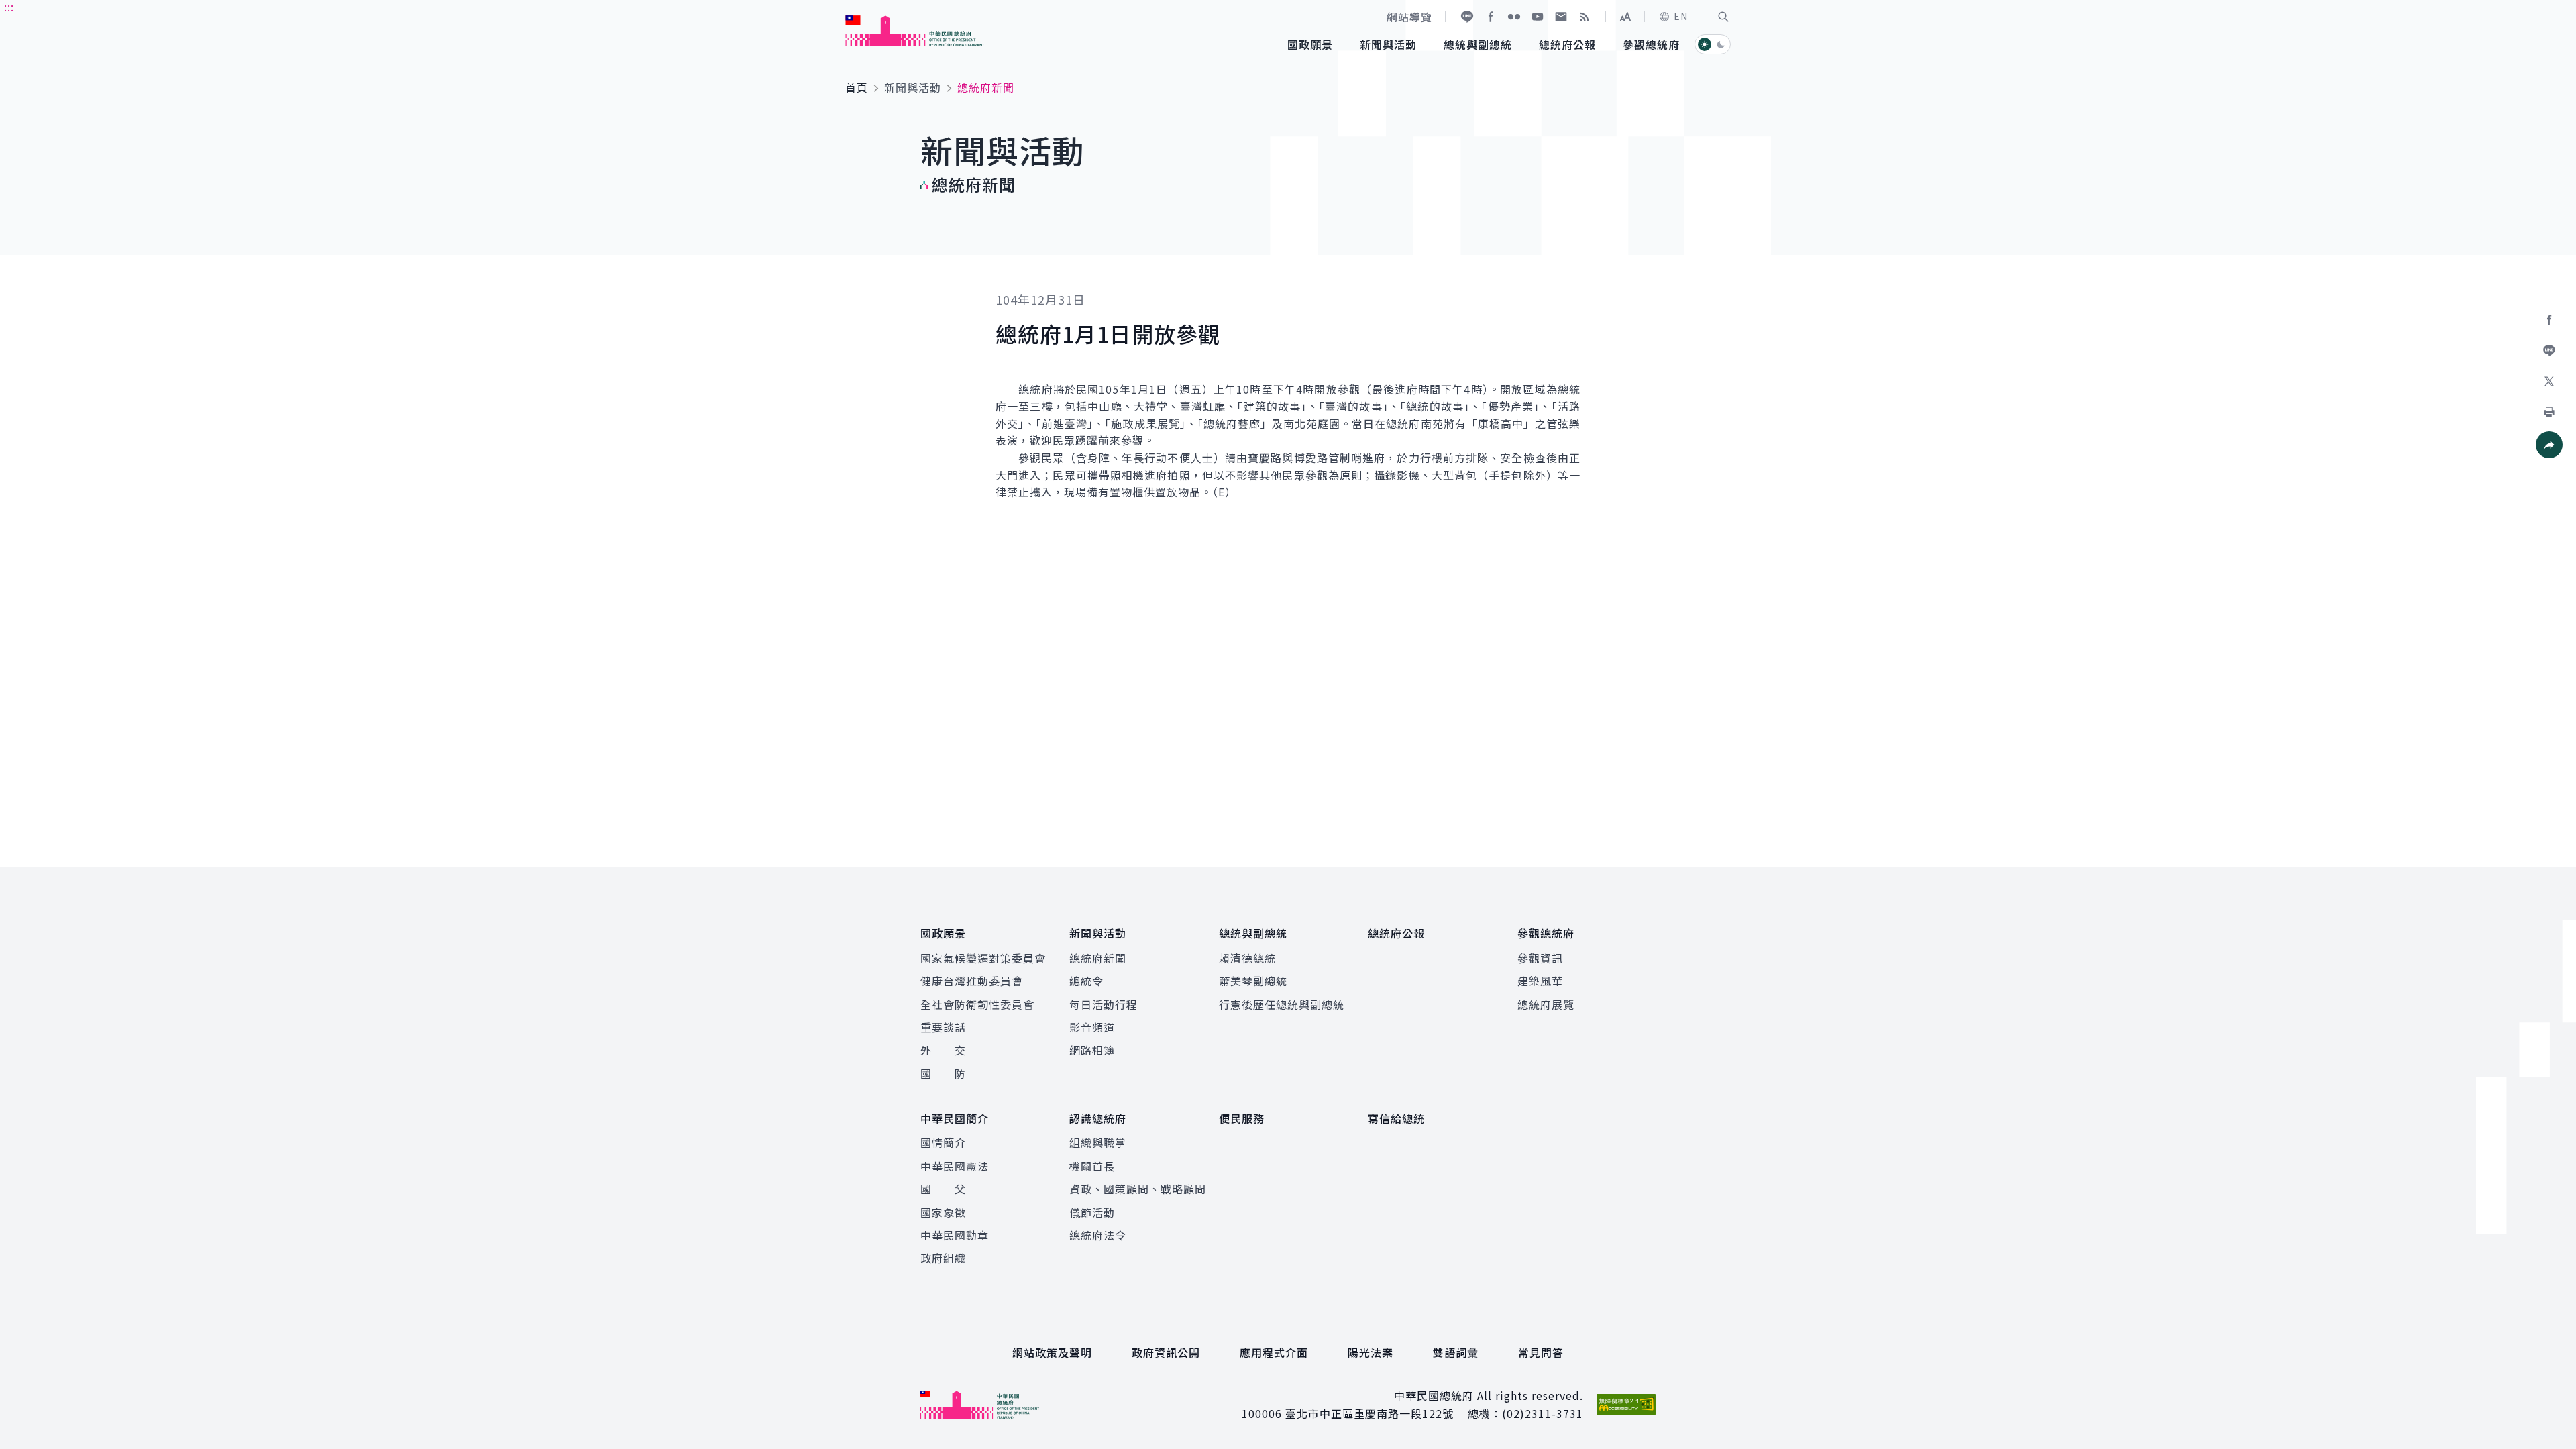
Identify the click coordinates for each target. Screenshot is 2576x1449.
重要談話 (943, 1027)
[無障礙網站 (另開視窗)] (1626, 1404)
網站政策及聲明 (1052, 1352)
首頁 (857, 87)
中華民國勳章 (955, 1235)
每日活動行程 (1104, 1004)
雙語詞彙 (1456, 1352)
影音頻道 (1092, 1027)
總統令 (1086, 981)
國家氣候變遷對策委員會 (983, 958)
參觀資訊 (1540, 958)
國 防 (943, 1073)
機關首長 (1092, 1166)
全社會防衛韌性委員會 (977, 1004)
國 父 (943, 1189)
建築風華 (1540, 981)
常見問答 (1541, 1352)
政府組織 (943, 1258)
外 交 (943, 1050)
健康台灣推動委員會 (972, 981)
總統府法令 (1098, 1235)
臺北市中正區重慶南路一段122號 (1370, 1413)
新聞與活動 (913, 87)
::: (9, 7)
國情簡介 (943, 1142)
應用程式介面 (1274, 1352)
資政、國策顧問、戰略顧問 (1138, 1189)
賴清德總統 (1247, 958)
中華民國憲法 (955, 1166)
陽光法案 (1371, 1352)
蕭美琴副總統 (1253, 981)
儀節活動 (1092, 1212)
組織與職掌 (1098, 1142)
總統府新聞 (1098, 958)
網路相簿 (1092, 1050)
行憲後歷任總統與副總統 (1282, 1004)
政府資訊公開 (1166, 1352)
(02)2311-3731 (1543, 1413)
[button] (1723, 17)
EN (1681, 16)
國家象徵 (943, 1212)
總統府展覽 (1546, 1004)
